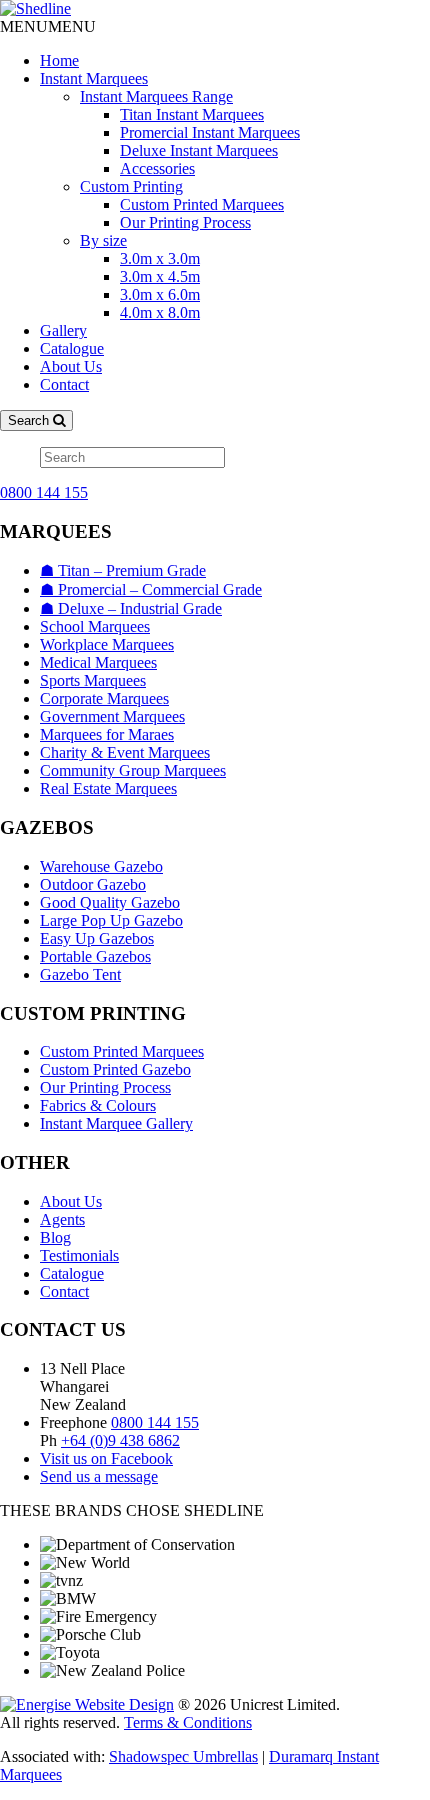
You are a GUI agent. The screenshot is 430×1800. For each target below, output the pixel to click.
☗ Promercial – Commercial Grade (151, 589)
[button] (48, 26)
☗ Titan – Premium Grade (123, 570)
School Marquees (95, 626)
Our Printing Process (185, 222)
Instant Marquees (94, 78)
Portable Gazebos (95, 956)
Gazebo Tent (80, 974)
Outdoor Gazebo (93, 884)
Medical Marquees (98, 662)
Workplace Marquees (107, 644)
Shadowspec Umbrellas (183, 1756)
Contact (64, 384)
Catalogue (72, 348)
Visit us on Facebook (106, 1458)
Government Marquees (112, 716)
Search (30, 420)
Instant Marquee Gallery (116, 1123)
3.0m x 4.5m (160, 276)
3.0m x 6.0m (160, 294)
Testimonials (79, 1255)
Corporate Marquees (104, 698)
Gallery (63, 330)
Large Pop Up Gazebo (111, 920)
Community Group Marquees (133, 770)
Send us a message (99, 1476)
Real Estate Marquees (108, 788)
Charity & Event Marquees (125, 752)
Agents (62, 1219)
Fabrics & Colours (98, 1105)
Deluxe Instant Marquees (199, 150)
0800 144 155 (44, 492)
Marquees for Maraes (107, 734)
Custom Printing (131, 186)
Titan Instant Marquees (192, 114)
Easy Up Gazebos (97, 938)
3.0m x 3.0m (160, 258)
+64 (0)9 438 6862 (120, 1440)
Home (59, 60)
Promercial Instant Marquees (210, 132)
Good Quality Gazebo (110, 902)
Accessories (157, 168)
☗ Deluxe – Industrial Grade (131, 608)
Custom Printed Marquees (202, 204)
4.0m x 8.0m (160, 312)
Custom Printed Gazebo (115, 1069)
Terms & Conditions (188, 1722)
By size (103, 240)
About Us (71, 366)
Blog (55, 1237)
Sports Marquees (93, 680)
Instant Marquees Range (156, 96)
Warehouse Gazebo (101, 866)
